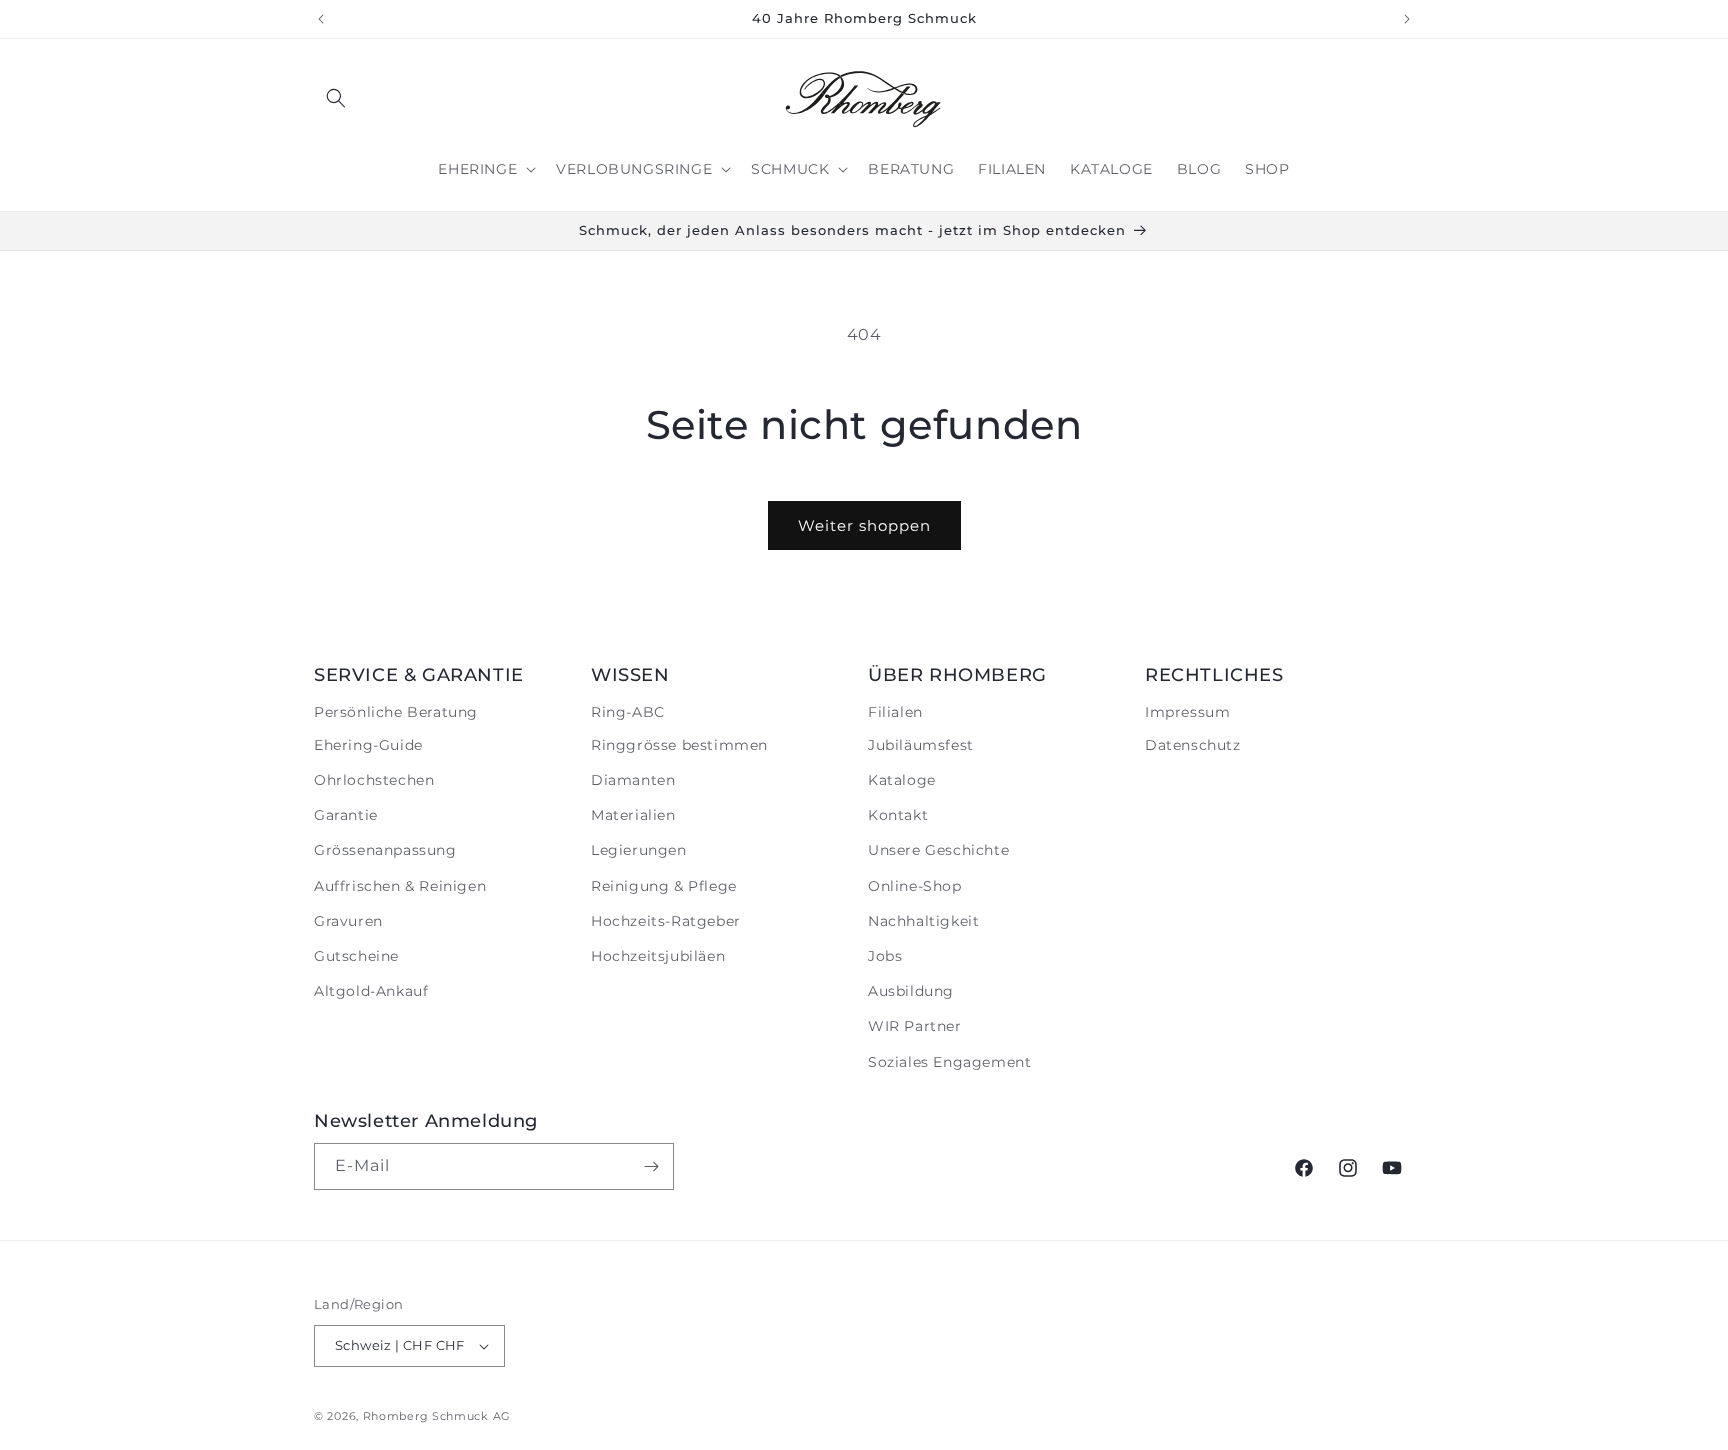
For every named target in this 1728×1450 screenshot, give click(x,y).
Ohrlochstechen (374, 780)
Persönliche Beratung (396, 712)
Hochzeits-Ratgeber (666, 921)
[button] (336, 98)
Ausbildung (911, 991)
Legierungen (639, 850)
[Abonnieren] (651, 1166)
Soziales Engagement (949, 1062)
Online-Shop (915, 886)
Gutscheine (356, 956)
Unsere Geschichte (938, 850)
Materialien (633, 815)
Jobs (885, 956)
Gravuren (348, 921)
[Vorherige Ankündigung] (321, 19)
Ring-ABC (628, 712)
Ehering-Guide (368, 745)
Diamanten (633, 780)
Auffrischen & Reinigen (400, 886)
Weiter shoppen (864, 525)
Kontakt (898, 815)
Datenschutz (1193, 745)
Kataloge (902, 780)
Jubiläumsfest (921, 745)
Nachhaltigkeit (923, 921)
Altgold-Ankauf (371, 991)
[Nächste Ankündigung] (1407, 19)
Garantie (346, 815)
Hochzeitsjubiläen (658, 956)
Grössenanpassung (385, 850)
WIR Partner (915, 1026)
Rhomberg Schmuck (426, 1416)
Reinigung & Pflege (664, 886)
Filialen (895, 712)
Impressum (1187, 712)
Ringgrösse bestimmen (679, 745)
